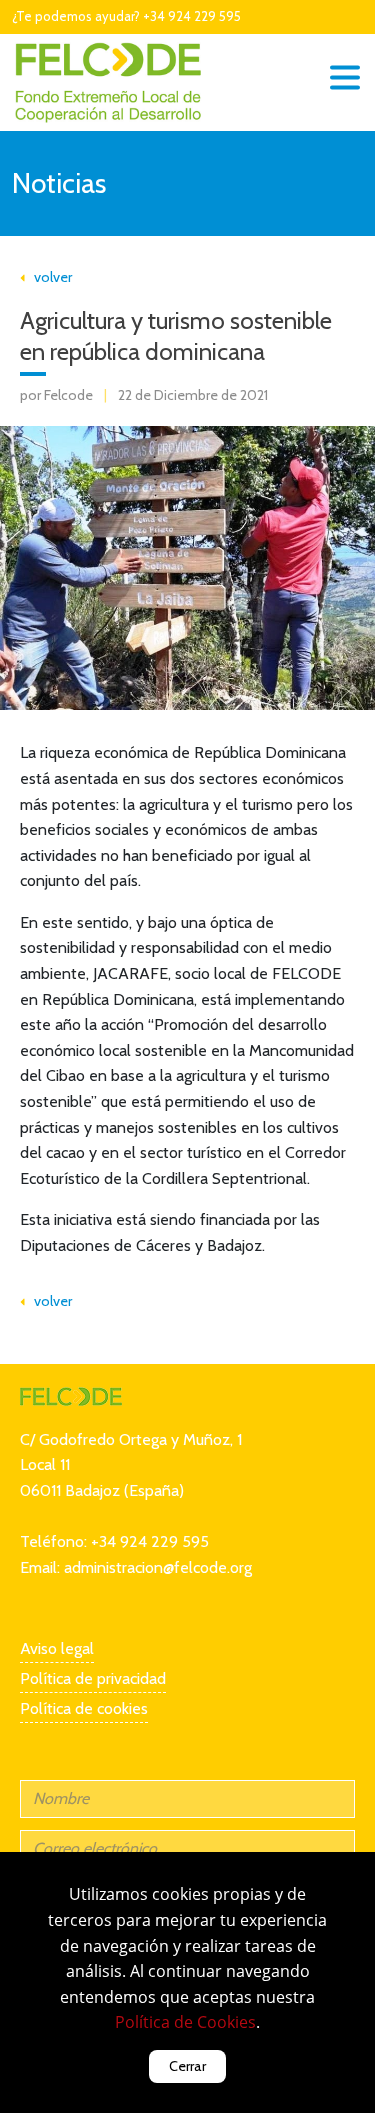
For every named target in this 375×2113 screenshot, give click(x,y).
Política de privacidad (93, 1678)
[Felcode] (71, 1395)
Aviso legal (57, 1648)
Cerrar (187, 2066)
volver (48, 277)
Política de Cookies (185, 2022)
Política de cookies (84, 1708)
